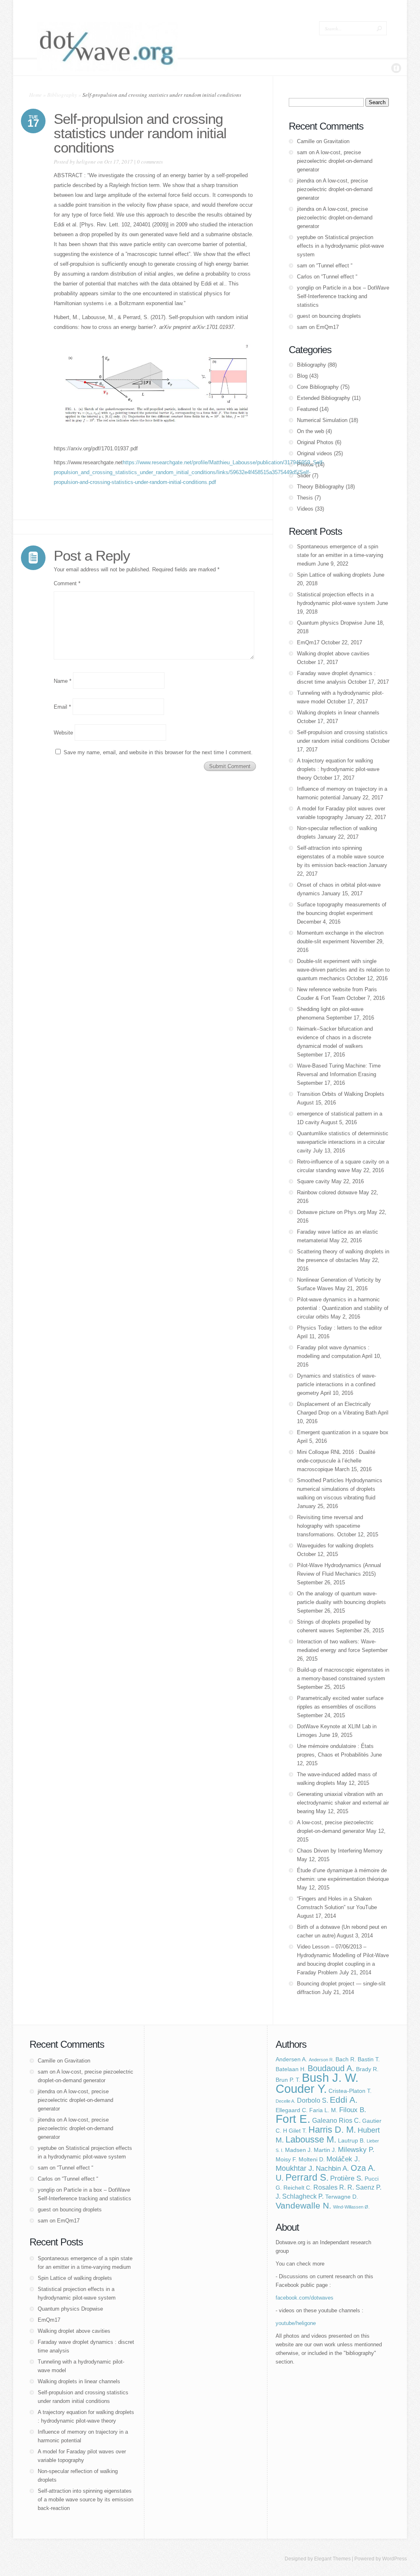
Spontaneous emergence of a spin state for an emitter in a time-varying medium (340, 555)
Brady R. (367, 2069)
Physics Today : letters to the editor (339, 1328)
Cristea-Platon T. (350, 2091)
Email (62, 707)
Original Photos (315, 442)
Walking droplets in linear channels (338, 713)
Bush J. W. (330, 2078)
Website (63, 733)
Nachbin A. (332, 2168)
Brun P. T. (288, 2080)
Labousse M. (311, 2139)
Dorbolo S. (313, 2100)
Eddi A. (344, 2100)
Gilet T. (298, 2131)
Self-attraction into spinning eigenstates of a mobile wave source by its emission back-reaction (340, 857)
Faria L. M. (323, 2110)
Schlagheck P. (303, 2196)
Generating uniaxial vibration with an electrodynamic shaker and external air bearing (343, 1803)
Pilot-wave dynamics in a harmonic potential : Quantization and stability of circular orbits (343, 1308)
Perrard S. (307, 2177)
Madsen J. (299, 2150)
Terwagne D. (342, 2197)
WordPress (395, 2559)
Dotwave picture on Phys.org (331, 1212)
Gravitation (337, 141)
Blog (302, 376)
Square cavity (313, 1181)
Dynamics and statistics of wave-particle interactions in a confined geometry (337, 1384)
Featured (307, 409)
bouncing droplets (340, 316)
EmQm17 (328, 327)
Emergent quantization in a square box (343, 1432)
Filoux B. (353, 2110)
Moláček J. (343, 2159)
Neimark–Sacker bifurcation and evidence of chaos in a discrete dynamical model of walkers (335, 1037)
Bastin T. (369, 2059)
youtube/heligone (296, 2323)
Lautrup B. (352, 2141)
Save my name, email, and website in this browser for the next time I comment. (158, 752)
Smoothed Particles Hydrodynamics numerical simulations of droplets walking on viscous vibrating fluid (340, 1489)
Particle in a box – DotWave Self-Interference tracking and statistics (343, 296)
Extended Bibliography (324, 398)
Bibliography (62, 95)
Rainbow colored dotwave (327, 1192)
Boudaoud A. (331, 2068)
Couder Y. (301, 2089)
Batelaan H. (291, 2069)
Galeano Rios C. (336, 2121)
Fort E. (293, 2119)
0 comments (150, 162)
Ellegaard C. (292, 2110)
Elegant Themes (332, 2559)
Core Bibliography (318, 387)
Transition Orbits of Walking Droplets (341, 1094)
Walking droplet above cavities (333, 654)
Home (35, 95)
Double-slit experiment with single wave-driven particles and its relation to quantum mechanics (343, 970)
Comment (67, 583)
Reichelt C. (298, 2188)
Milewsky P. (356, 2149)
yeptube (306, 237)
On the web (310, 431)
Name (63, 681)
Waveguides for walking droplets (335, 1546)
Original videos (315, 453)
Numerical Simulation (322, 420)
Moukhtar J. (295, 2168)
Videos (305, 509)
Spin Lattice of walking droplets (334, 575)
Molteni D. (312, 2160)
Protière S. (347, 2178)
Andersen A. (291, 2059)
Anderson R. (321, 2060)
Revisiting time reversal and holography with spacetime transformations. (330, 1526)
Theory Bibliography (321, 487)
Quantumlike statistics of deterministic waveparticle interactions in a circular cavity (343, 1142)
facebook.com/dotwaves (305, 2298)
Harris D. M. (332, 2130)
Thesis (305, 498)
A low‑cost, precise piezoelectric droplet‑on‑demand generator (335, 161)
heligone (86, 162)
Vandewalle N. (304, 2205)
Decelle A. (285, 2101)
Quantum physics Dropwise (330, 623)
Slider (304, 476)
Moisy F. (286, 2160)
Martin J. (325, 2150)
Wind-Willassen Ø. (351, 2207)
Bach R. (346, 2059)
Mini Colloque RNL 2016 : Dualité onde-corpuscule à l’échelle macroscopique (336, 1461)
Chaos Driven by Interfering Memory (340, 1851)
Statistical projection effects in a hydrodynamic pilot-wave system (340, 246)
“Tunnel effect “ (334, 266)
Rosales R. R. (334, 2187)
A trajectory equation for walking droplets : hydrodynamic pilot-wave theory (338, 769)
